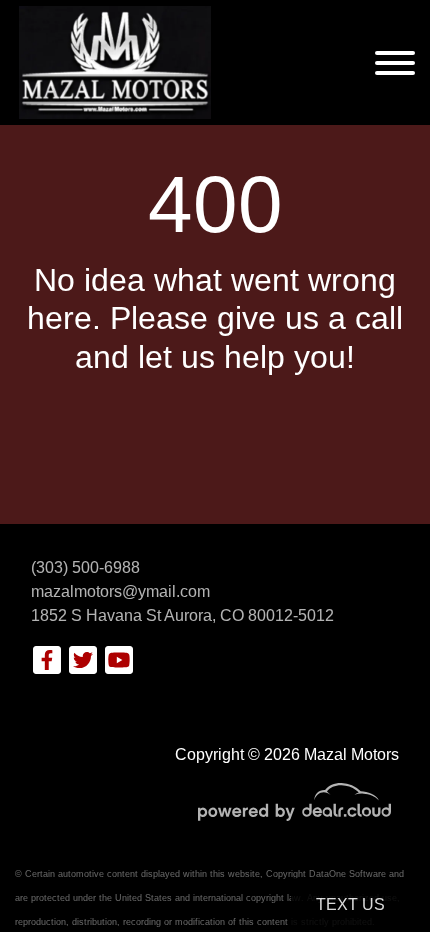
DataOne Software (347, 874)
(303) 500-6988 (85, 567)
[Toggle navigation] (395, 62)
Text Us (350, 904)
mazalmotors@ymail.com (120, 591)
